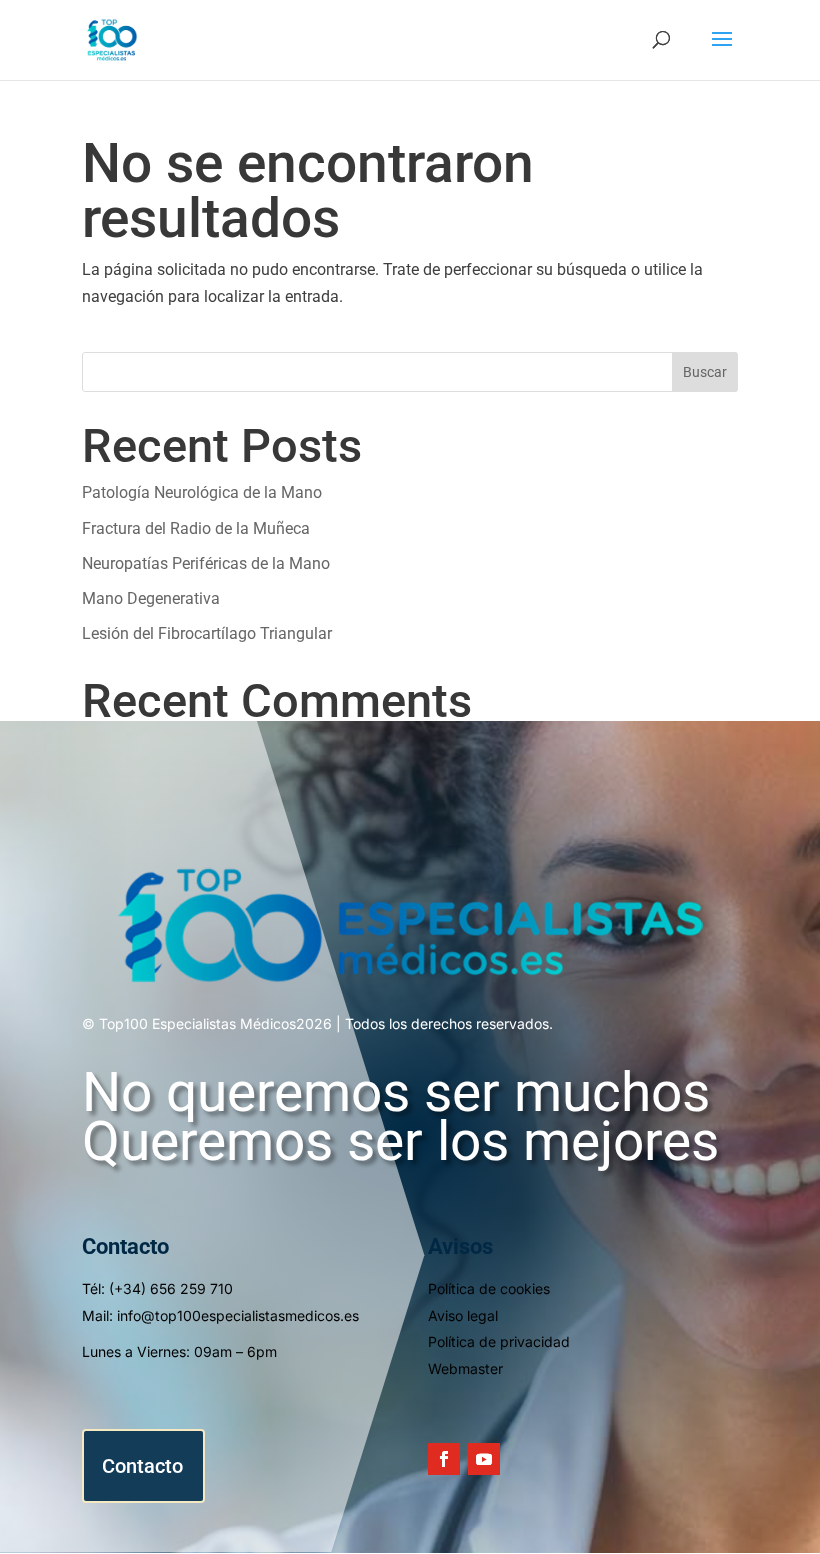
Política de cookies (489, 1288)
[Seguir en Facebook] (444, 1459)
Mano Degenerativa (151, 598)
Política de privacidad (499, 1341)
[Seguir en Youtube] (484, 1459)
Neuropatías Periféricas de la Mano (206, 563)
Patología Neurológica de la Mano (202, 492)
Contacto (142, 1466)
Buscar (705, 372)
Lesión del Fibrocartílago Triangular (207, 633)
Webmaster (465, 1368)
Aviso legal (463, 1315)
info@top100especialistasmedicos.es (238, 1315)
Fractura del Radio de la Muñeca (196, 528)
